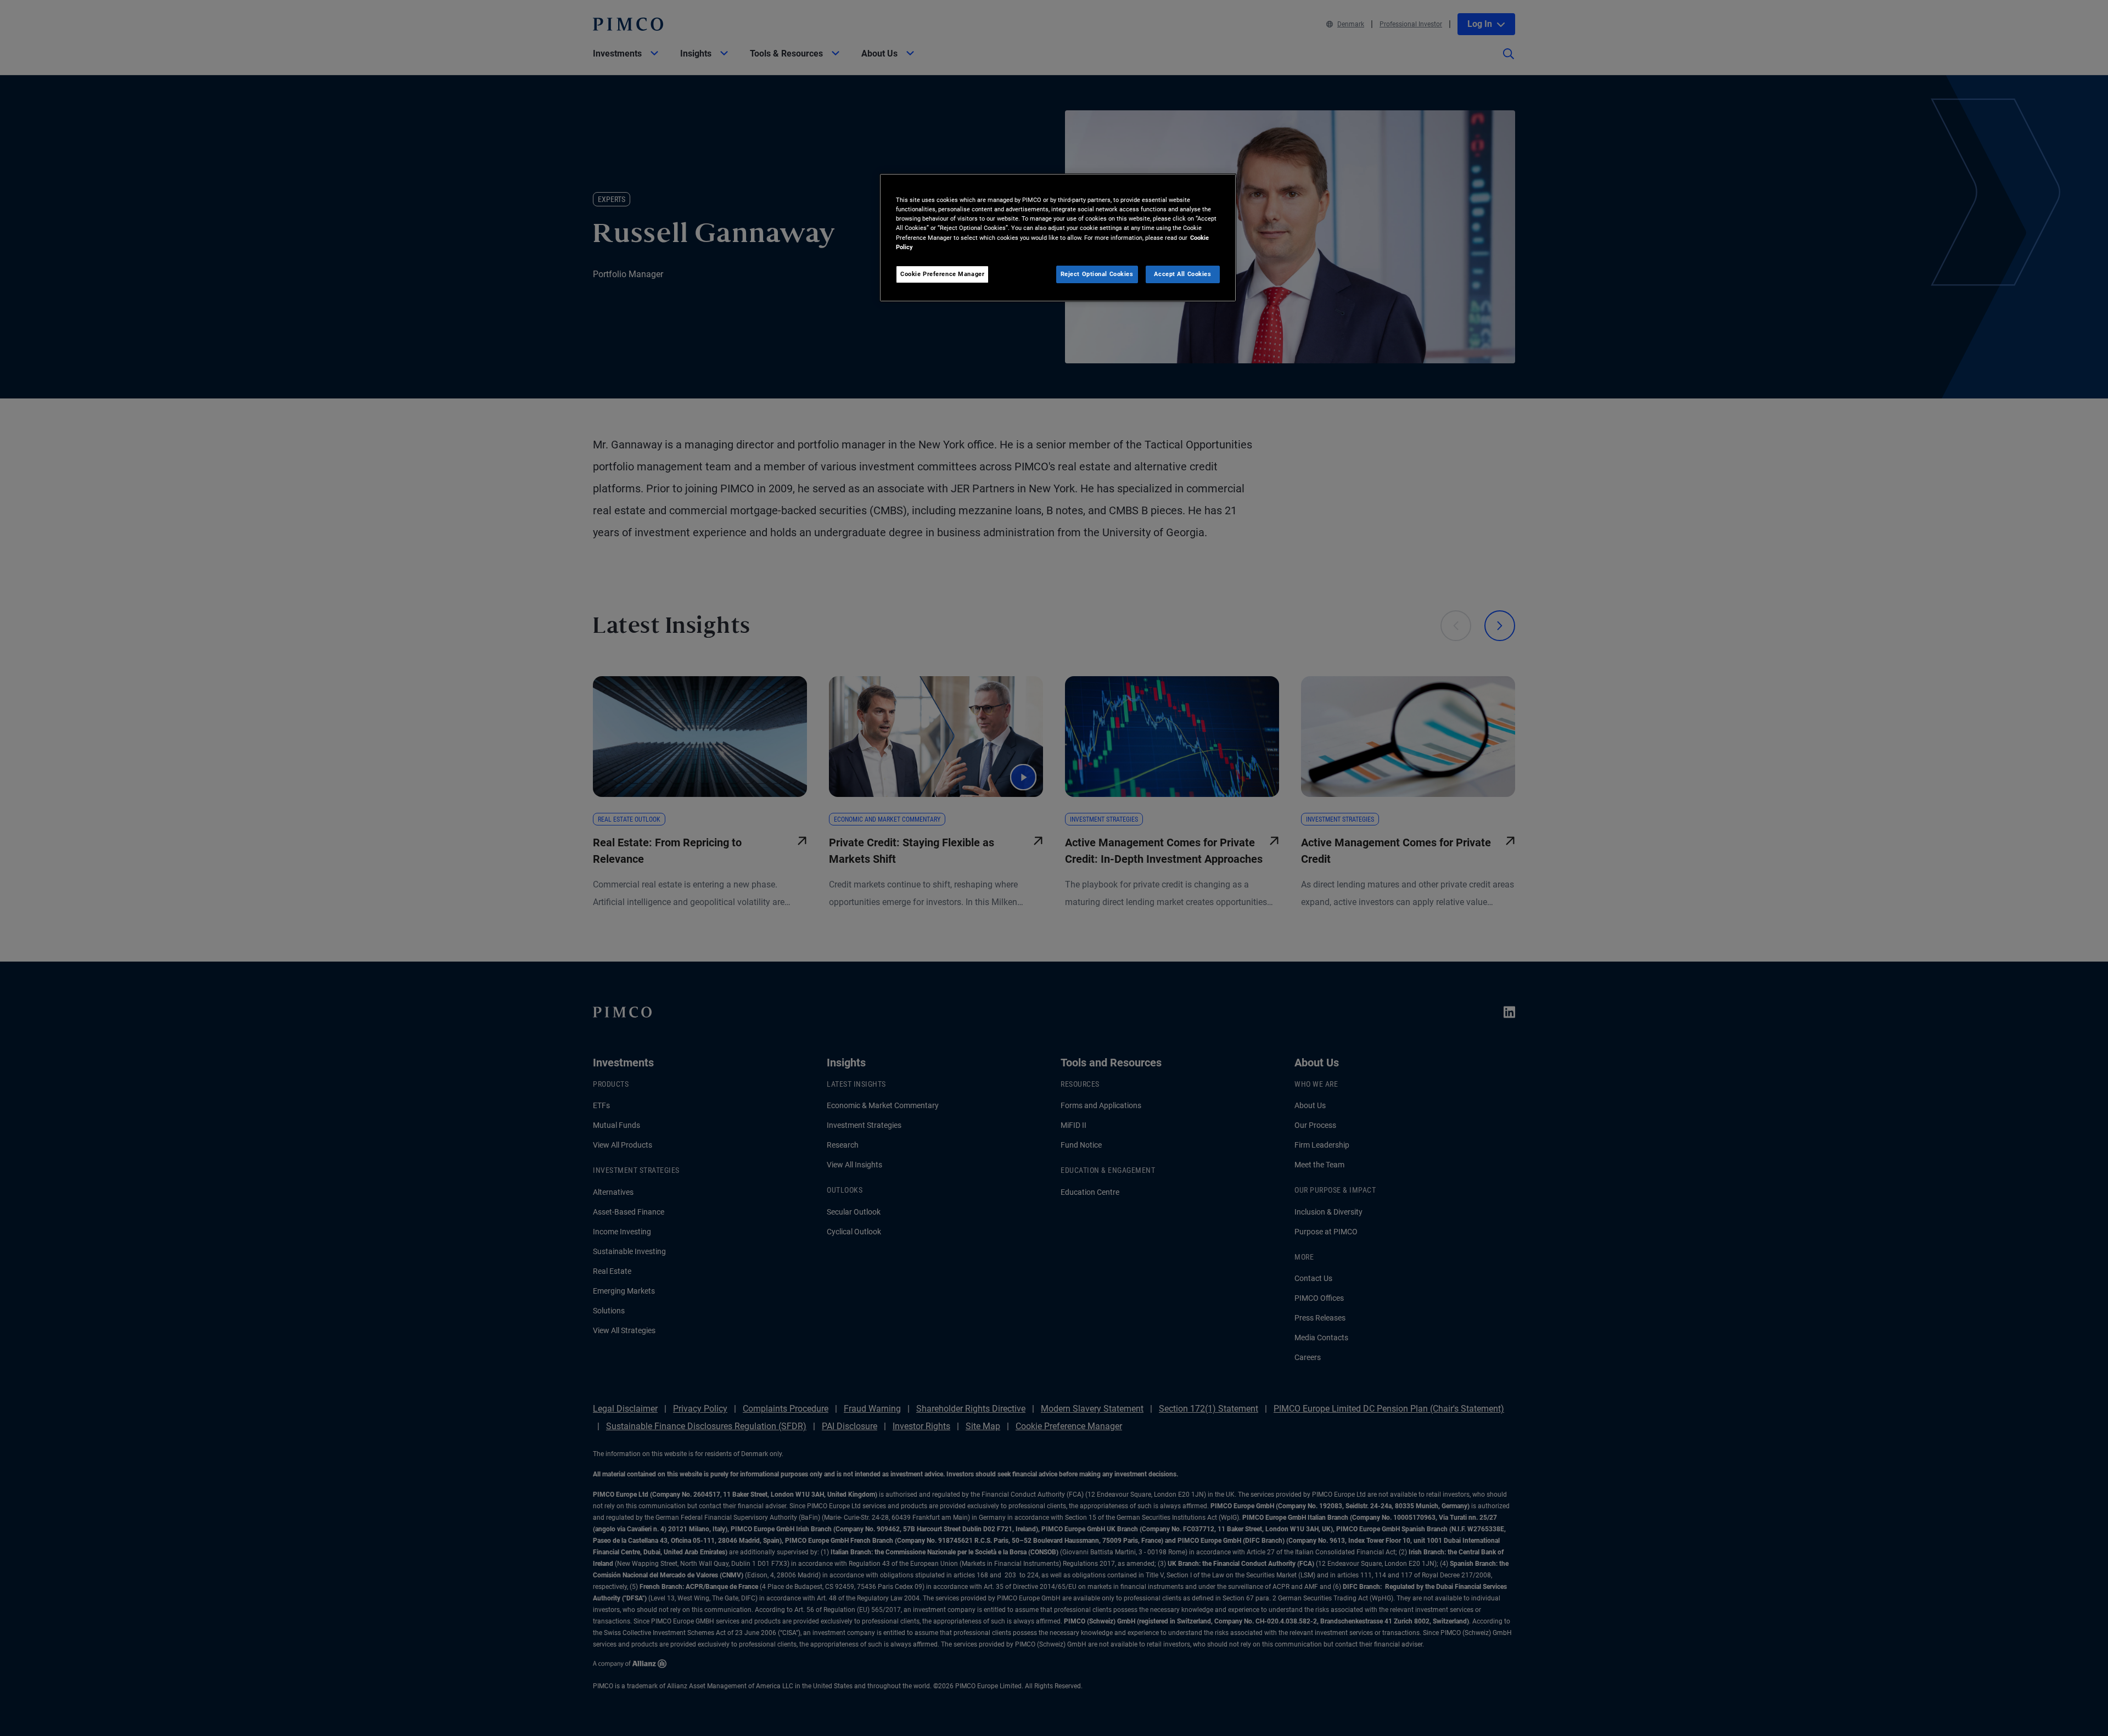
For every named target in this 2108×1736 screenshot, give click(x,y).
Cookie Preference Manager (942, 274)
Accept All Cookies (1182, 274)
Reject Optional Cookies (1097, 274)
